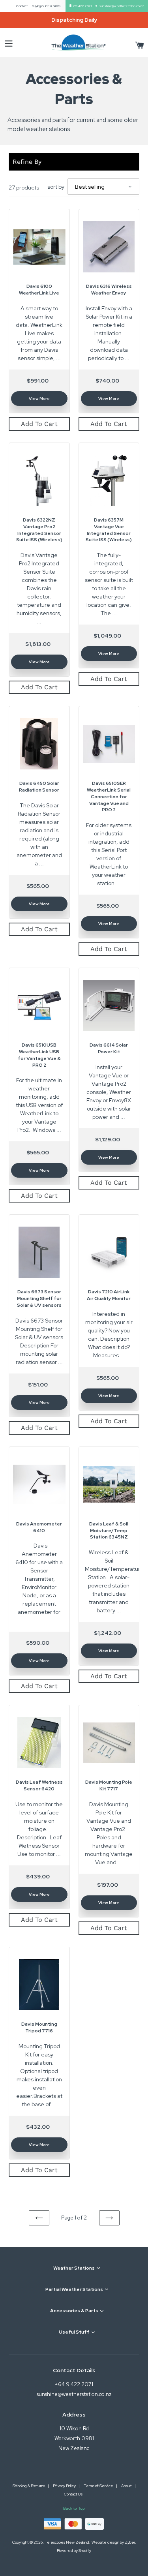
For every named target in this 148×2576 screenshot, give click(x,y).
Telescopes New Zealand (67, 2542)
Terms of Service (99, 2486)
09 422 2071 (82, 6)
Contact (22, 6)
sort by (56, 187)
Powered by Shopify (74, 2551)
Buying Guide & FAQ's (46, 6)
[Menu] (9, 42)
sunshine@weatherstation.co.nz (122, 6)
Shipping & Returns (29, 2486)
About (127, 2486)
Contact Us (73, 2494)
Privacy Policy (65, 2486)
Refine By (27, 162)
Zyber (130, 2542)
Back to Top (74, 2508)
